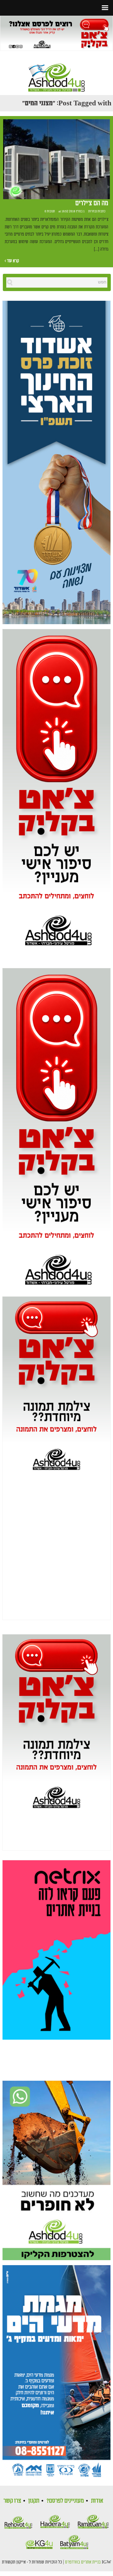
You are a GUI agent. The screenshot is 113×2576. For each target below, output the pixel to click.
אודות (97, 2501)
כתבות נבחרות (97, 211)
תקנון (34, 2501)
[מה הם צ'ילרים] (56, 159)
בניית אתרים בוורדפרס (83, 2562)
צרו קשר (12, 2501)
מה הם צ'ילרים (92, 203)
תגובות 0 (50, 211)
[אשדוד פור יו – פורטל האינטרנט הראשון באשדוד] (56, 72)
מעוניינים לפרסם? (65, 2501)
